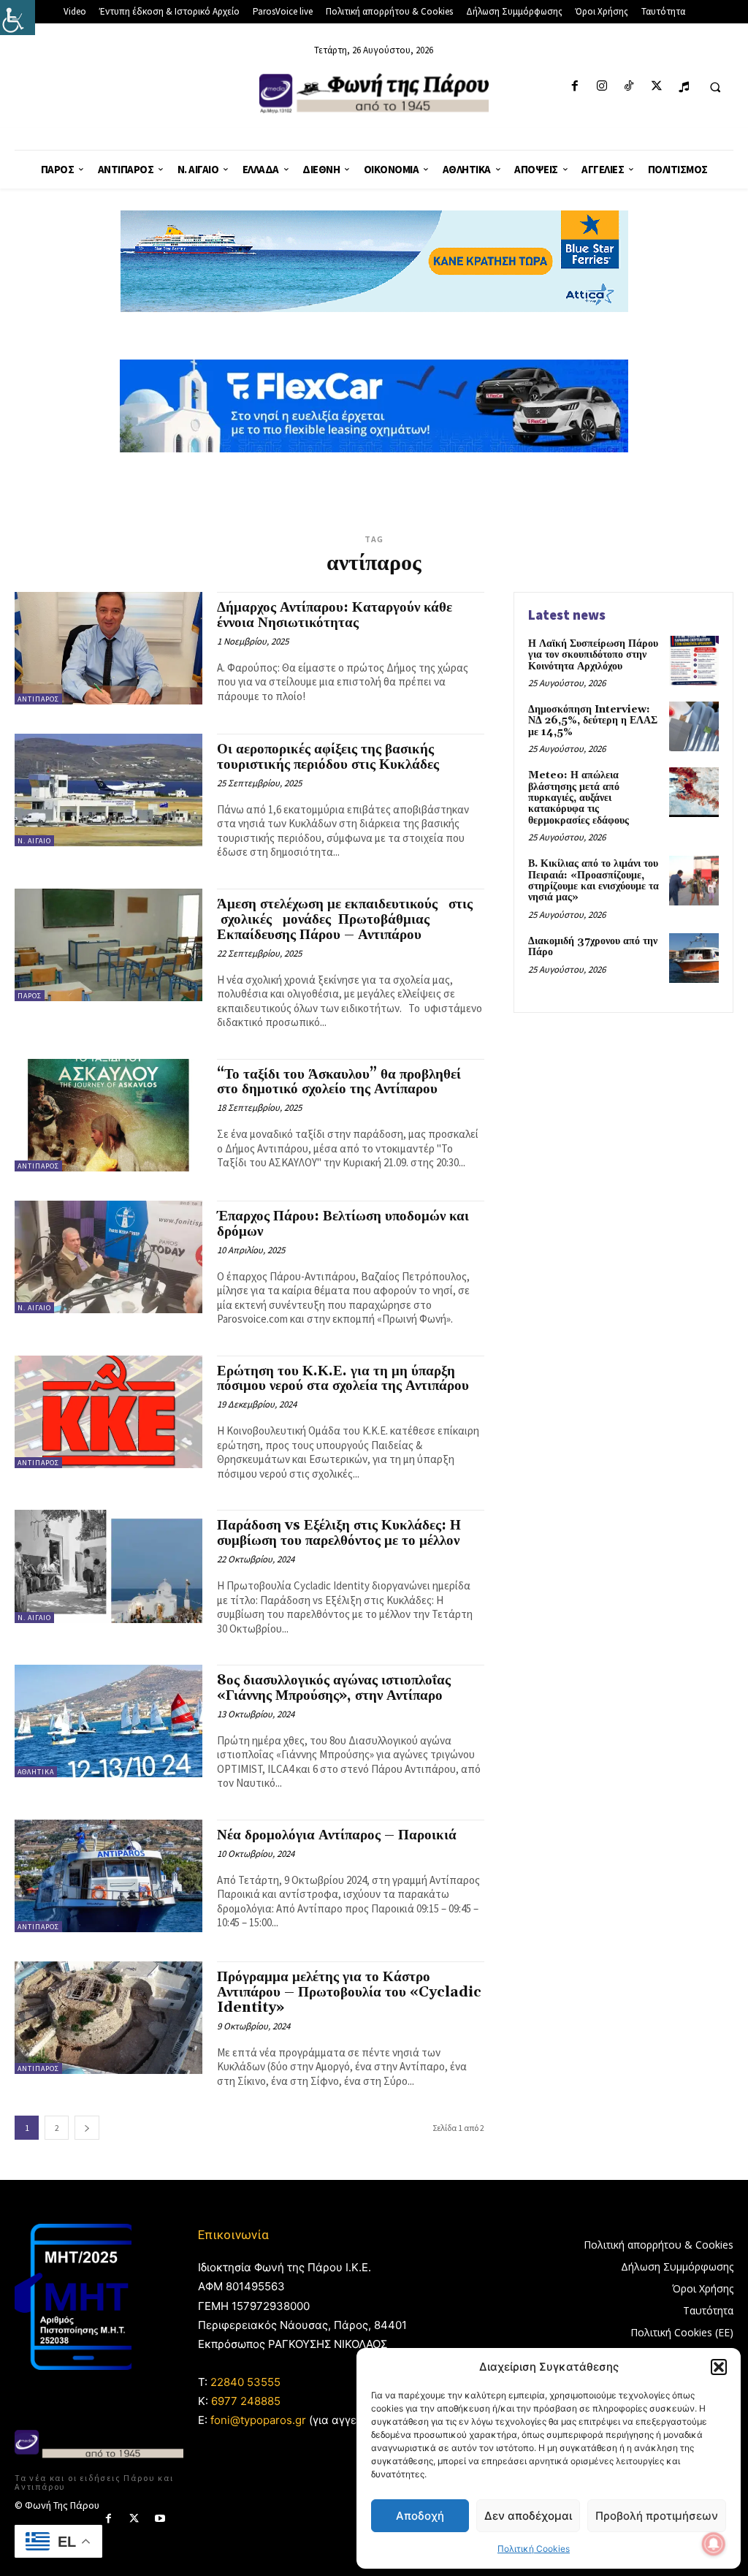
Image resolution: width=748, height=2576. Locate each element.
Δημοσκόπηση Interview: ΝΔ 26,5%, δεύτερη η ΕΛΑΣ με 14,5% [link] (593, 721)
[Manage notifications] (714, 2544)
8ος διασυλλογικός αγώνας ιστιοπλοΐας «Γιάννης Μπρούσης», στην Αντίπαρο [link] (334, 1688)
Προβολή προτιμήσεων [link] (657, 2516)
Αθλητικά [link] (36, 1772)
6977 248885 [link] (246, 2401)
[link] (18, 18)
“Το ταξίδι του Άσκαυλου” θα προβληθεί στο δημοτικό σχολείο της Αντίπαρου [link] (339, 1082)
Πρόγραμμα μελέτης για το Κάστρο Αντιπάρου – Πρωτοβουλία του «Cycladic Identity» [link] (349, 1992)
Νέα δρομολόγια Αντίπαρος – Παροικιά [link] (337, 1835)
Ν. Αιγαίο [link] (34, 841)
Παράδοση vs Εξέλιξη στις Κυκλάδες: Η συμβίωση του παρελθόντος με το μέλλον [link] (339, 1533)
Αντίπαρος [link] (38, 699)
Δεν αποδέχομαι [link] (528, 2516)
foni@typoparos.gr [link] (258, 2420)
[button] (719, 2367)
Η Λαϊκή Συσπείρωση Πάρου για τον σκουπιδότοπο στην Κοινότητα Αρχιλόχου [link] (593, 655)
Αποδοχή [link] (420, 2516)
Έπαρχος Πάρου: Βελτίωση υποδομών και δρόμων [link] (343, 1224)
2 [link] (57, 2128)
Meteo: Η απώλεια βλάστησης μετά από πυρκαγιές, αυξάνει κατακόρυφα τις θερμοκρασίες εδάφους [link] (579, 798)
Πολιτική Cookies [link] (534, 2549)
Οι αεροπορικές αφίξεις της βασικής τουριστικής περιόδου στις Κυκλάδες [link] (328, 757)
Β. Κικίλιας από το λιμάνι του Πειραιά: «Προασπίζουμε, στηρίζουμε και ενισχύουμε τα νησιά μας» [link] (594, 881)
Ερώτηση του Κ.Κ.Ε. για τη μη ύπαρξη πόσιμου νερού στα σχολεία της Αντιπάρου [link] (343, 1379)
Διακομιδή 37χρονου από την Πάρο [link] (593, 947)
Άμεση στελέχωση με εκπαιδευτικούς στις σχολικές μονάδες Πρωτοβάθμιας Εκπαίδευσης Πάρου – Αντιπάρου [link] (345, 919)
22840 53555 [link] (245, 2382)
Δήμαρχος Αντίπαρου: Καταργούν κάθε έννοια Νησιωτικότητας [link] (335, 615)
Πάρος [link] (30, 996)
